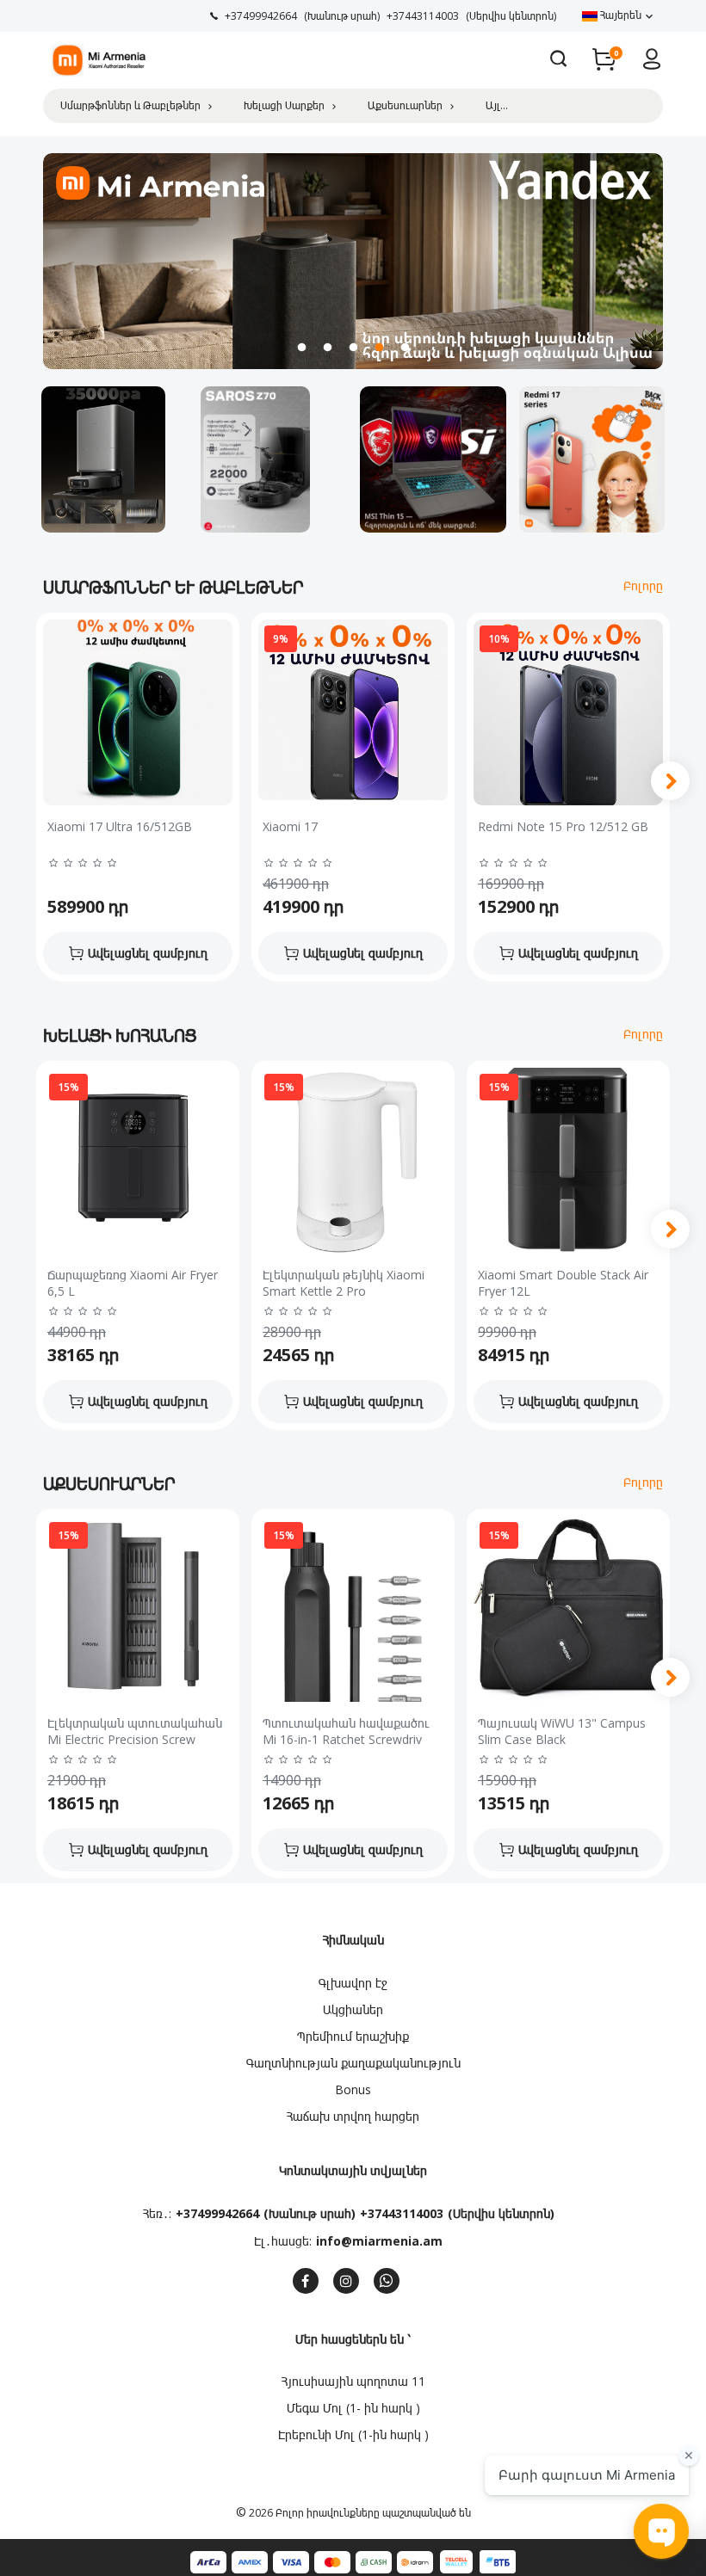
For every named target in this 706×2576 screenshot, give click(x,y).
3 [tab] (353, 348)
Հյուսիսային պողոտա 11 (353, 2381)
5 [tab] (405, 348)
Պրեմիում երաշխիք (353, 2036)
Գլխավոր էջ (353, 1983)
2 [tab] (327, 348)
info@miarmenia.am (379, 2241)
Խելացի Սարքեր (284, 105)
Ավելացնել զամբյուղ (148, 953)
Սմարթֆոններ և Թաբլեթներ (130, 105)
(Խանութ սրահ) (310, 2213)
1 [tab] (301, 348)
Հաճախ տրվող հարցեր (353, 2116)
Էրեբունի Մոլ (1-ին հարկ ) (353, 2434)
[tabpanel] (353, 262)
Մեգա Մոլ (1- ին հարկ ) (353, 2408)
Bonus (353, 2089)
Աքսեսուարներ (405, 105)
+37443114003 (402, 2213)
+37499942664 (217, 2213)
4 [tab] (379, 348)
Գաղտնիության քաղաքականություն (353, 2063)
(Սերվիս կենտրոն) (501, 2213)
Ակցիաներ (353, 2009)
